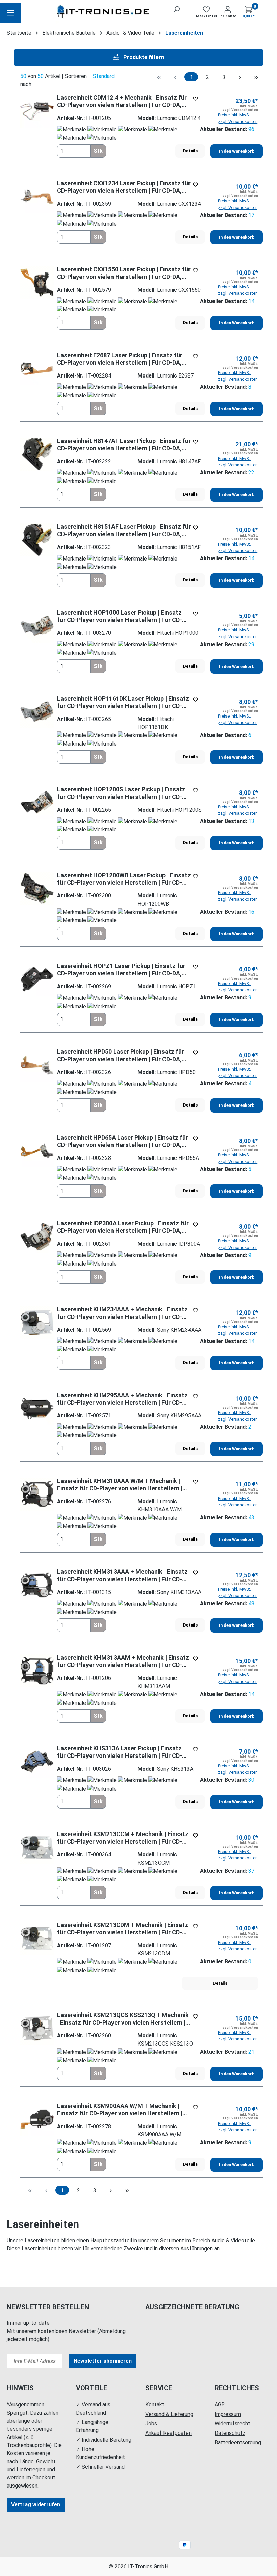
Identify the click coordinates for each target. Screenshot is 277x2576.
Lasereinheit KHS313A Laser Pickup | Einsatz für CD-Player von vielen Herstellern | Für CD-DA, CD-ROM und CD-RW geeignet (120, 1752)
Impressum (228, 2414)
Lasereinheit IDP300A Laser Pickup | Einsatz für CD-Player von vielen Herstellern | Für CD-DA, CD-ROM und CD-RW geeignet (123, 1227)
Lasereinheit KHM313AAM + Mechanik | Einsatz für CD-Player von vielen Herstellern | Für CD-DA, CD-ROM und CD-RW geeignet (123, 1661)
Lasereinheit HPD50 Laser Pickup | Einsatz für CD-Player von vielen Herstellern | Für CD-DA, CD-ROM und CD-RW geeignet (121, 1056)
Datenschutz (230, 2433)
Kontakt (155, 2405)
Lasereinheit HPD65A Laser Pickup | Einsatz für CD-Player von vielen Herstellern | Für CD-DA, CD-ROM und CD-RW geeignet (123, 1141)
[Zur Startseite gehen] (104, 13)
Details (190, 151)
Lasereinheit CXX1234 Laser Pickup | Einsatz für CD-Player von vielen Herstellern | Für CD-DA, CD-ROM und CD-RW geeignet (124, 187)
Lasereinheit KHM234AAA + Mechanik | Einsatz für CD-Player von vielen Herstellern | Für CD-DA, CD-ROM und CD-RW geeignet (122, 1313)
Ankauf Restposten (168, 2433)
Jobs (151, 2424)
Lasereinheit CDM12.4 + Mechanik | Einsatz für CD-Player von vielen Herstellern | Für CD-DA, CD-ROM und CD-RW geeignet (122, 101)
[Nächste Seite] (240, 77)
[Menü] (10, 13)
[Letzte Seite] (256, 77)
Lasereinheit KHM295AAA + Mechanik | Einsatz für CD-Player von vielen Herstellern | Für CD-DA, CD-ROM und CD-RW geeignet (122, 1399)
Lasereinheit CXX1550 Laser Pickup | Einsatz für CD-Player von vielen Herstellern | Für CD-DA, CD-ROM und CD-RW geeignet (124, 273)
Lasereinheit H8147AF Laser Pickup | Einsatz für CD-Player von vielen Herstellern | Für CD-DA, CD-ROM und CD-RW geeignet (124, 445)
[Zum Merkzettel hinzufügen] (195, 99)
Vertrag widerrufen (36, 2505)
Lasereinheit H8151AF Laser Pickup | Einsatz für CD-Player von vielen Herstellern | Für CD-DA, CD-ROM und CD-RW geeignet (124, 530)
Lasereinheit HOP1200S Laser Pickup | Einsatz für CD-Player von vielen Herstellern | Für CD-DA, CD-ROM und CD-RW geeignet (121, 793)
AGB (220, 2405)
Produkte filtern (143, 57)
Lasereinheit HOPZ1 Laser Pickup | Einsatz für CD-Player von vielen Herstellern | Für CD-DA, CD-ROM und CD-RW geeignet (121, 970)
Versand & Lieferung (169, 2414)
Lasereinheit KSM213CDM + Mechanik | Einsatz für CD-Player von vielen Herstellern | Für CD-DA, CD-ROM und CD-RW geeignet (123, 1929)
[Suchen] (176, 9)
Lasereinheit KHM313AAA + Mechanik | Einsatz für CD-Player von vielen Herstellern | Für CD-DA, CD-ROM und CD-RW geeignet (122, 1576)
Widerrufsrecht (232, 2424)
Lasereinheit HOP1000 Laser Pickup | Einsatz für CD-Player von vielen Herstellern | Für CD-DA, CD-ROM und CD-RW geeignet (120, 616)
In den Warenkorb (237, 151)
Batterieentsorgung (238, 2442)
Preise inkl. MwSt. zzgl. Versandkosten (238, 118)
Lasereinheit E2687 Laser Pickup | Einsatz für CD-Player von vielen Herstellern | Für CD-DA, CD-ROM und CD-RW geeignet (120, 359)
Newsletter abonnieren (103, 2361)
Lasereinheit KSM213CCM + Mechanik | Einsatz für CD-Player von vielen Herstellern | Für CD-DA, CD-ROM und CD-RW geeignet (123, 1838)
